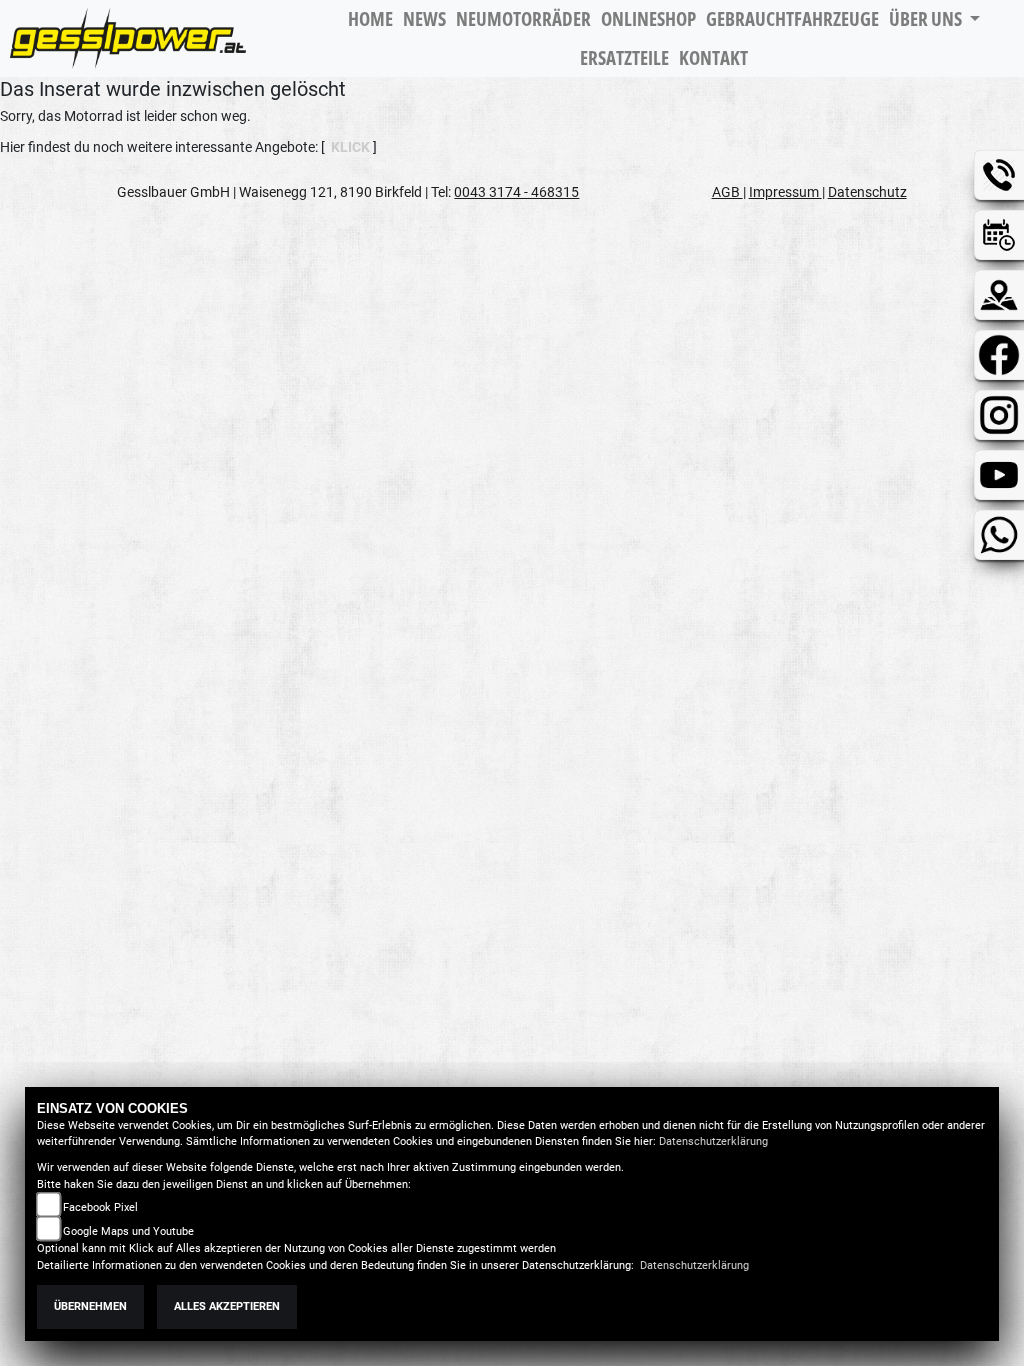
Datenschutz (867, 192)
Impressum (785, 192)
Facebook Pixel (100, 1207)
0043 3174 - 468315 (516, 192)
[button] (934, 19)
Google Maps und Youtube (128, 1231)
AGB (727, 192)
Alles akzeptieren (227, 1306)
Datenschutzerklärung (713, 1141)
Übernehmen (90, 1306)
